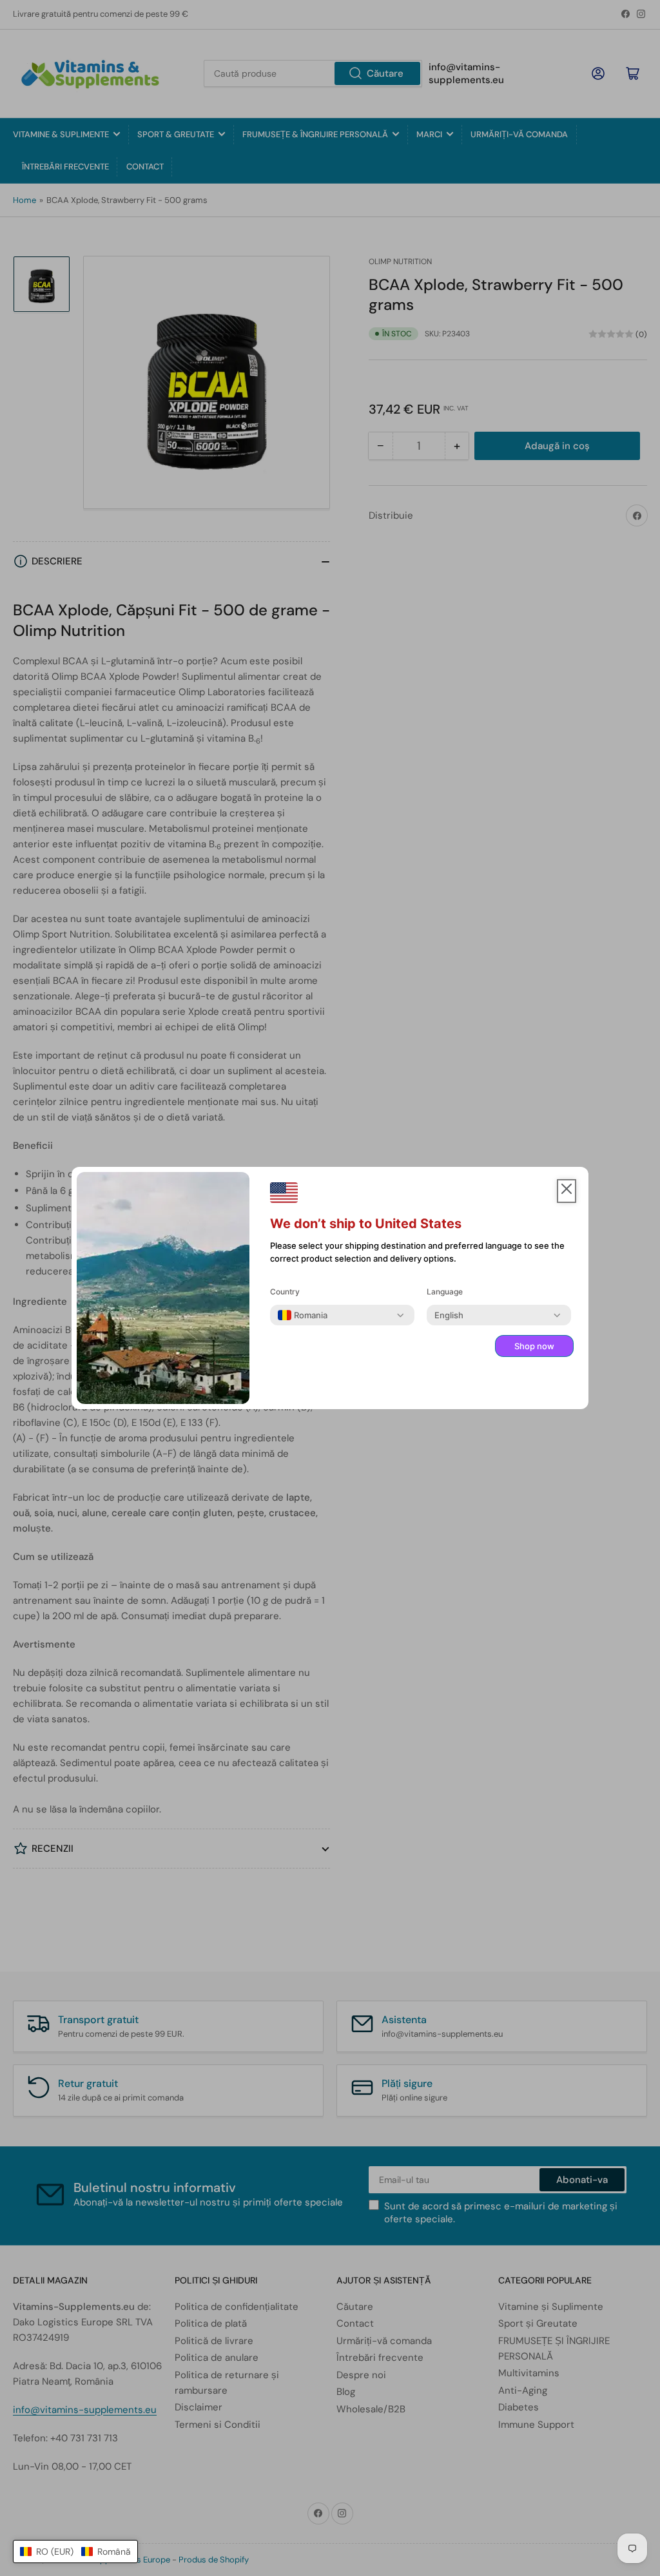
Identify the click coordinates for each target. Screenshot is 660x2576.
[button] (75, 2552)
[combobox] (303, 1315)
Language (445, 1292)
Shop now (534, 1346)
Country (285, 1292)
